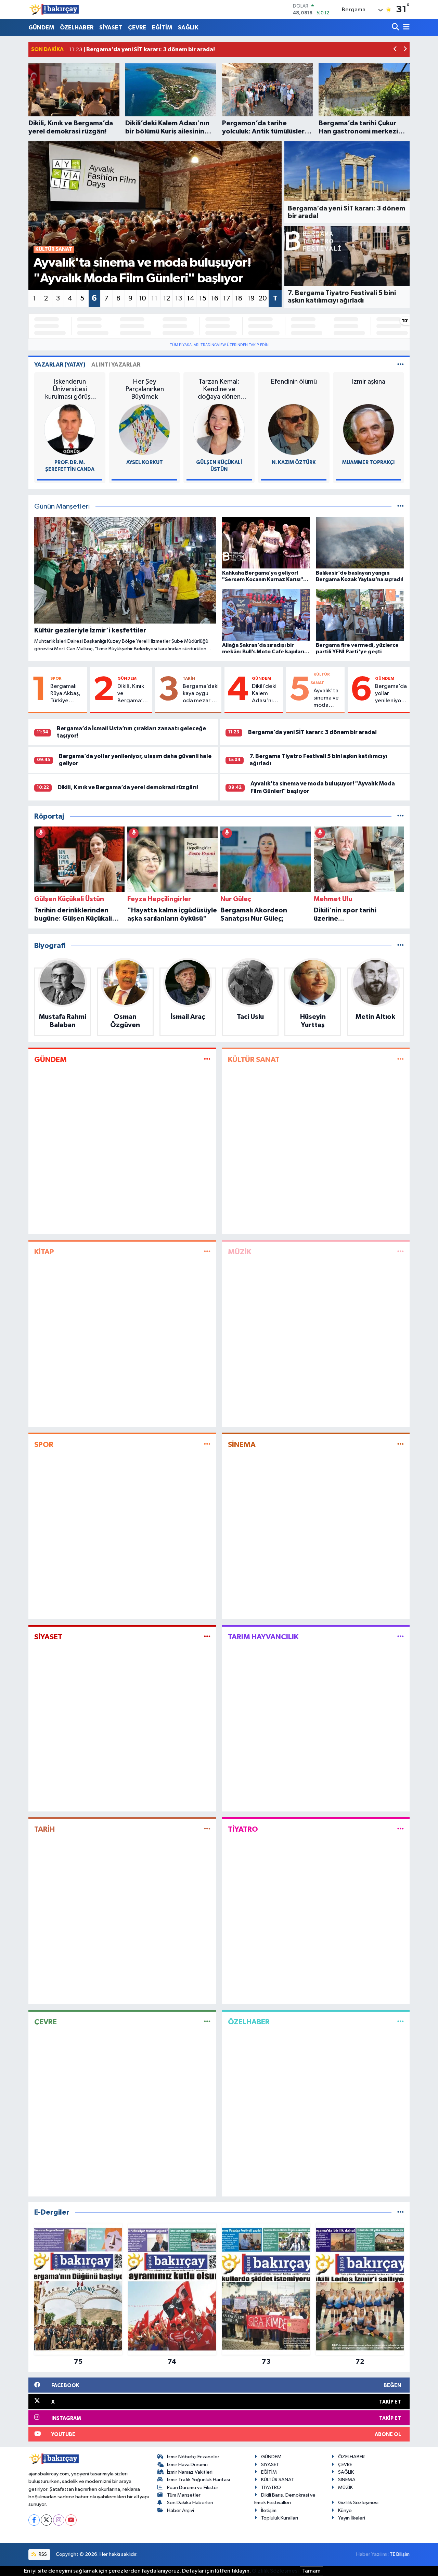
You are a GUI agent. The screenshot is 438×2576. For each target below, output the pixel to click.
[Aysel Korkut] (144, 429)
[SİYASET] (207, 1637)
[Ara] (396, 28)
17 (227, 298)
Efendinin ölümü (294, 382)
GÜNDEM (41, 28)
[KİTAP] (207, 1252)
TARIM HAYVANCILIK (263, 1637)
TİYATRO (243, 1829)
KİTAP (44, 1252)
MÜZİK (240, 1252)
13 (179, 298)
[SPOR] (207, 1444)
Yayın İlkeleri (352, 2518)
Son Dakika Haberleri (190, 2503)
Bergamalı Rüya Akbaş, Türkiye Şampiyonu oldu (65, 694)
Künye (345, 2510)
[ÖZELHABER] (401, 2022)
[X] (46, 2520)
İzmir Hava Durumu (187, 2465)
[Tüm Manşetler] (401, 507)
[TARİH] (207, 1829)
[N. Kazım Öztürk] (294, 429)
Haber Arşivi (181, 2510)
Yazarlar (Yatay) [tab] (60, 365)
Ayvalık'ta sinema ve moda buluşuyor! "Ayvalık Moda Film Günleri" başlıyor (327, 699)
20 (263, 298)
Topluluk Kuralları (280, 2518)
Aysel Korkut (145, 463)
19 (251, 298)
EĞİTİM (162, 28)
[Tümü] (401, 816)
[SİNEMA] (401, 1444)
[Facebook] (34, 2520)
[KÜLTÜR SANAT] (401, 1059)
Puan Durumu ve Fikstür (193, 2488)
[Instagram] (59, 2520)
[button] (395, 50)
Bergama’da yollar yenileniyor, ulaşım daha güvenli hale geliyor (391, 694)
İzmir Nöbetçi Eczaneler (193, 2457)
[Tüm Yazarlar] (401, 365)
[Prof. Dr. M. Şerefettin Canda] (70, 429)
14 (191, 298)
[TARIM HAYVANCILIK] (401, 1637)
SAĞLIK (188, 28)
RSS (42, 2554)
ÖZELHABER (77, 28)
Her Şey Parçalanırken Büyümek (145, 389)
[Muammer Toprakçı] (369, 429)
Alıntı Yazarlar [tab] (116, 365)
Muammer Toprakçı (368, 463)
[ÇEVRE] (207, 2022)
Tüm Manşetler (184, 2495)
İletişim (269, 2510)
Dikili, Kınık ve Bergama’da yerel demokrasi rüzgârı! (133, 694)
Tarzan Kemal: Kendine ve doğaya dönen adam (219, 389)
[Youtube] (71, 2520)
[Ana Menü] (405, 28)
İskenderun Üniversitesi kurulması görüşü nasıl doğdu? (70, 389)
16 (215, 298)
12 (167, 298)
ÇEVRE (137, 28)
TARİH (189, 678)
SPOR (56, 678)
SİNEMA (242, 1445)
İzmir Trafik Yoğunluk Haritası (198, 2480)
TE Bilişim (400, 2554)
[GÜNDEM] (207, 1059)
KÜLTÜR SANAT (254, 1060)
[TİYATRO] (401, 1829)
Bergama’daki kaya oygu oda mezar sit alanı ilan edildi (201, 694)
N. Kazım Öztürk (294, 463)
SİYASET (111, 28)
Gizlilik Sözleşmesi (358, 2503)
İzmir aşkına (369, 382)
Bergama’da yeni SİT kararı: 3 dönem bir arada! (312, 732)
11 (154, 298)
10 (142, 298)
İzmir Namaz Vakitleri (190, 2472)
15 (203, 298)
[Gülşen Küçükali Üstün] (219, 429)
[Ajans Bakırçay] (54, 9)
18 (239, 298)
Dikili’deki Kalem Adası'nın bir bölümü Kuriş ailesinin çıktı (265, 694)
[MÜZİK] (401, 1252)
